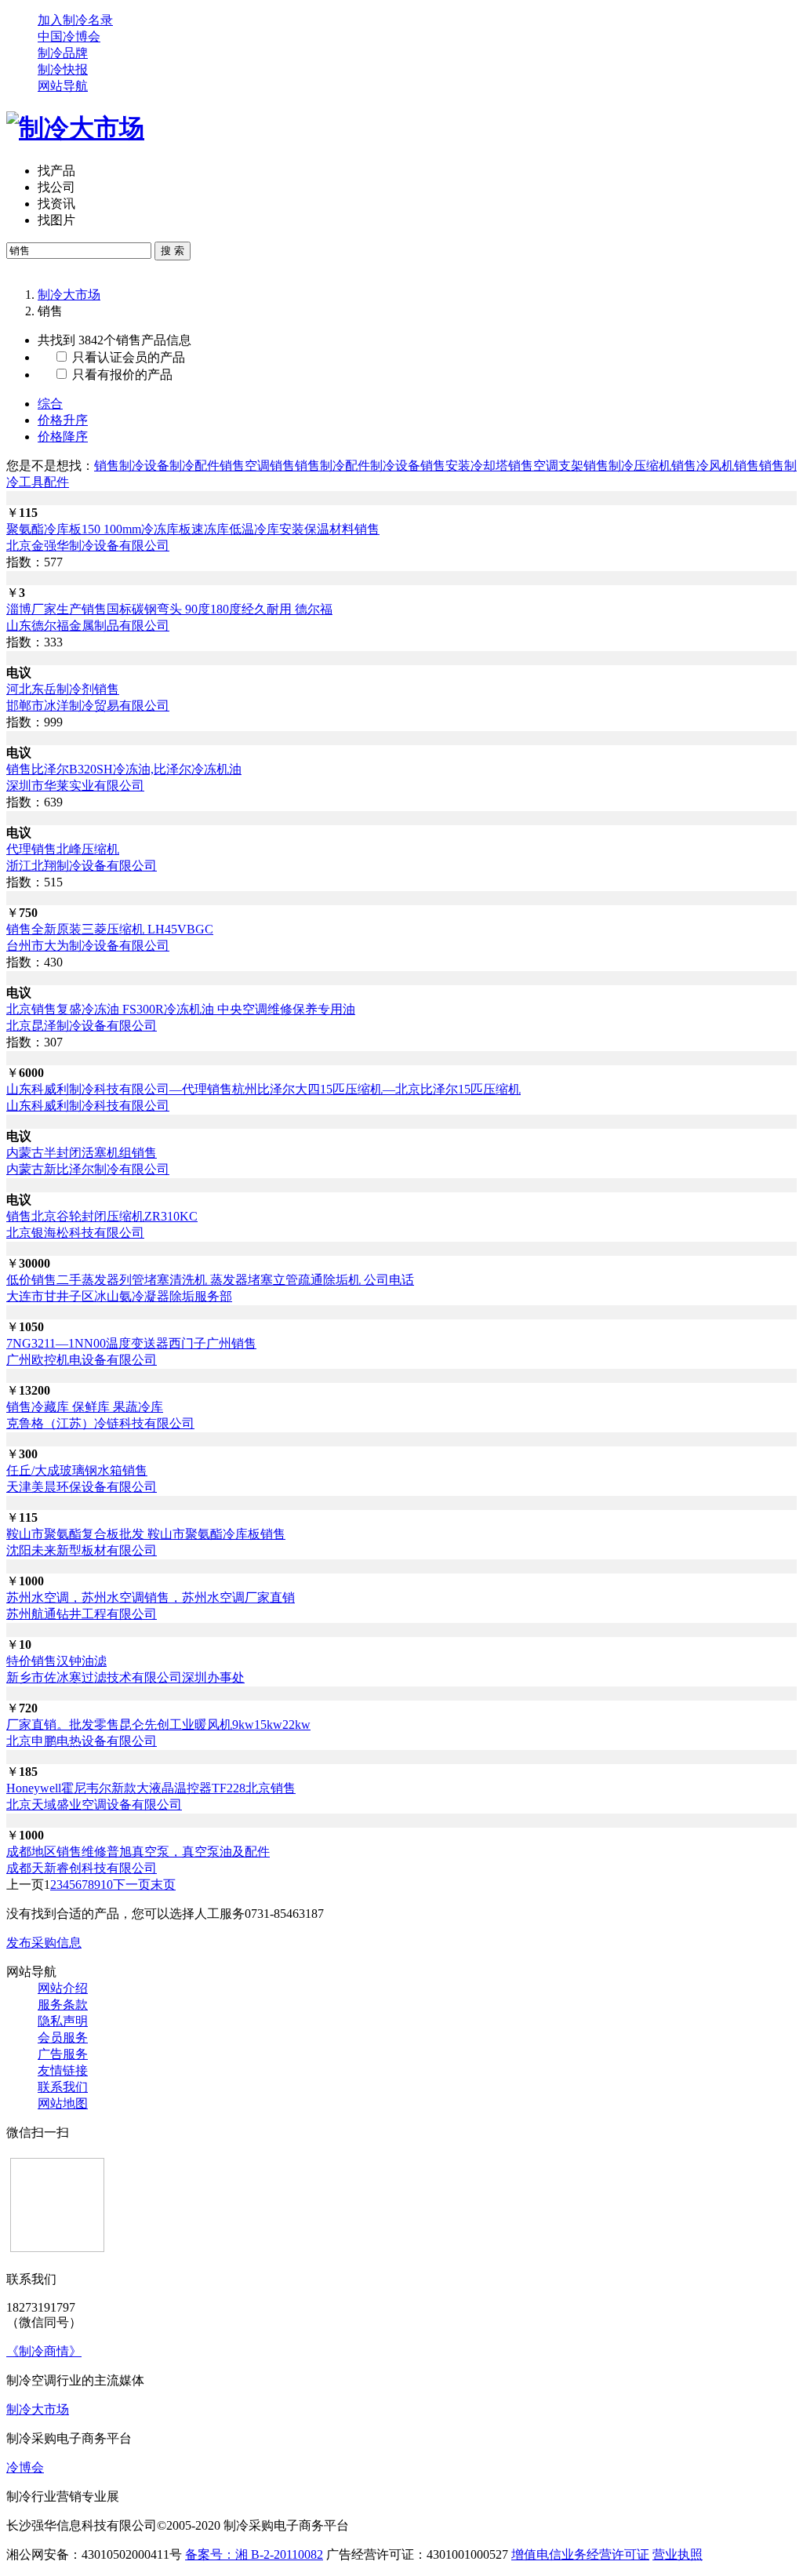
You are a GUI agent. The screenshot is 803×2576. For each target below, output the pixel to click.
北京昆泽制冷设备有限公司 (82, 1026)
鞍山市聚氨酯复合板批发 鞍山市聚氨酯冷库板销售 (146, 1534)
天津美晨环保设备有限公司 (82, 1487)
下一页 (132, 1885)
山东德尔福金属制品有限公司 (88, 626)
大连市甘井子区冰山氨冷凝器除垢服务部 (119, 1296)
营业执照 (678, 2554)
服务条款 (63, 2005)
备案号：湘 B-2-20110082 (254, 2554)
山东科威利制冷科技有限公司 (88, 1106)
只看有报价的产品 (121, 375)
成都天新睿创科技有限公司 (82, 1868)
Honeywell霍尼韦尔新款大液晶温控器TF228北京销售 (151, 1788)
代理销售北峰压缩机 (63, 849)
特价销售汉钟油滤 (56, 1661)
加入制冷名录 (75, 20)
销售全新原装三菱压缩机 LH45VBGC (110, 929)
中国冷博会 (69, 36)
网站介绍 (63, 1988)
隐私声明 (63, 2021)
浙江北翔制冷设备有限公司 (82, 866)
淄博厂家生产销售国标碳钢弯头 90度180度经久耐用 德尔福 (169, 609)
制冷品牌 (63, 53)
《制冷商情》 (44, 2351)
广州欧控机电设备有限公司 (82, 1360)
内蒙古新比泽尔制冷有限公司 (88, 1169)
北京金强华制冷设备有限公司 (88, 546)
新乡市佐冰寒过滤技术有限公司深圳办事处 (125, 1677)
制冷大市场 (69, 295)
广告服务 (63, 2054)
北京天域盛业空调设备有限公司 (94, 1805)
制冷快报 (63, 69)
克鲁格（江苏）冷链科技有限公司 (100, 1423)
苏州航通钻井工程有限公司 (82, 1614)
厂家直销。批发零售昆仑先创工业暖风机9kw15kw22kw (158, 1725)
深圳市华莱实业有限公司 (75, 786)
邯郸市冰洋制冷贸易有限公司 (88, 706)
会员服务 (63, 2038)
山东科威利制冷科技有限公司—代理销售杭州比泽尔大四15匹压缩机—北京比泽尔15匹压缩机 (263, 1089)
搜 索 (173, 251)
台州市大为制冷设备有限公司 (88, 946)
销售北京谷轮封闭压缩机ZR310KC (102, 1216)
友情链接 (63, 2070)
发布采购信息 (44, 1943)
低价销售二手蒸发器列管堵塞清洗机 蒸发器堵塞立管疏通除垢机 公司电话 (210, 1280)
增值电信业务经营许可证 (580, 2554)
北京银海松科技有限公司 (75, 1233)
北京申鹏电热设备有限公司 (82, 1741)
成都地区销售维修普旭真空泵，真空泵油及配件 (138, 1852)
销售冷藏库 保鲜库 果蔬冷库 (85, 1407)
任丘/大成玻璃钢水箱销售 (77, 1470)
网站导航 (63, 86)
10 (107, 1885)
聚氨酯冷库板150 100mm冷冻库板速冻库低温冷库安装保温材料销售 (193, 529)
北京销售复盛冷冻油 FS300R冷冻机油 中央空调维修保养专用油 (181, 1009)
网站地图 (63, 2103)
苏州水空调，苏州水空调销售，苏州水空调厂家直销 (151, 1597)
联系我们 (63, 2087)
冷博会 (25, 2467)
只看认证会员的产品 (127, 357)
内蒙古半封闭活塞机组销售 (82, 1153)
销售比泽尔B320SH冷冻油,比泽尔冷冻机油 (124, 769)
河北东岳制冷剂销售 (63, 689)
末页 (163, 1885)
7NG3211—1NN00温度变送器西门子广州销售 (131, 1343)
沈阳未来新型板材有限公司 (82, 1550)
